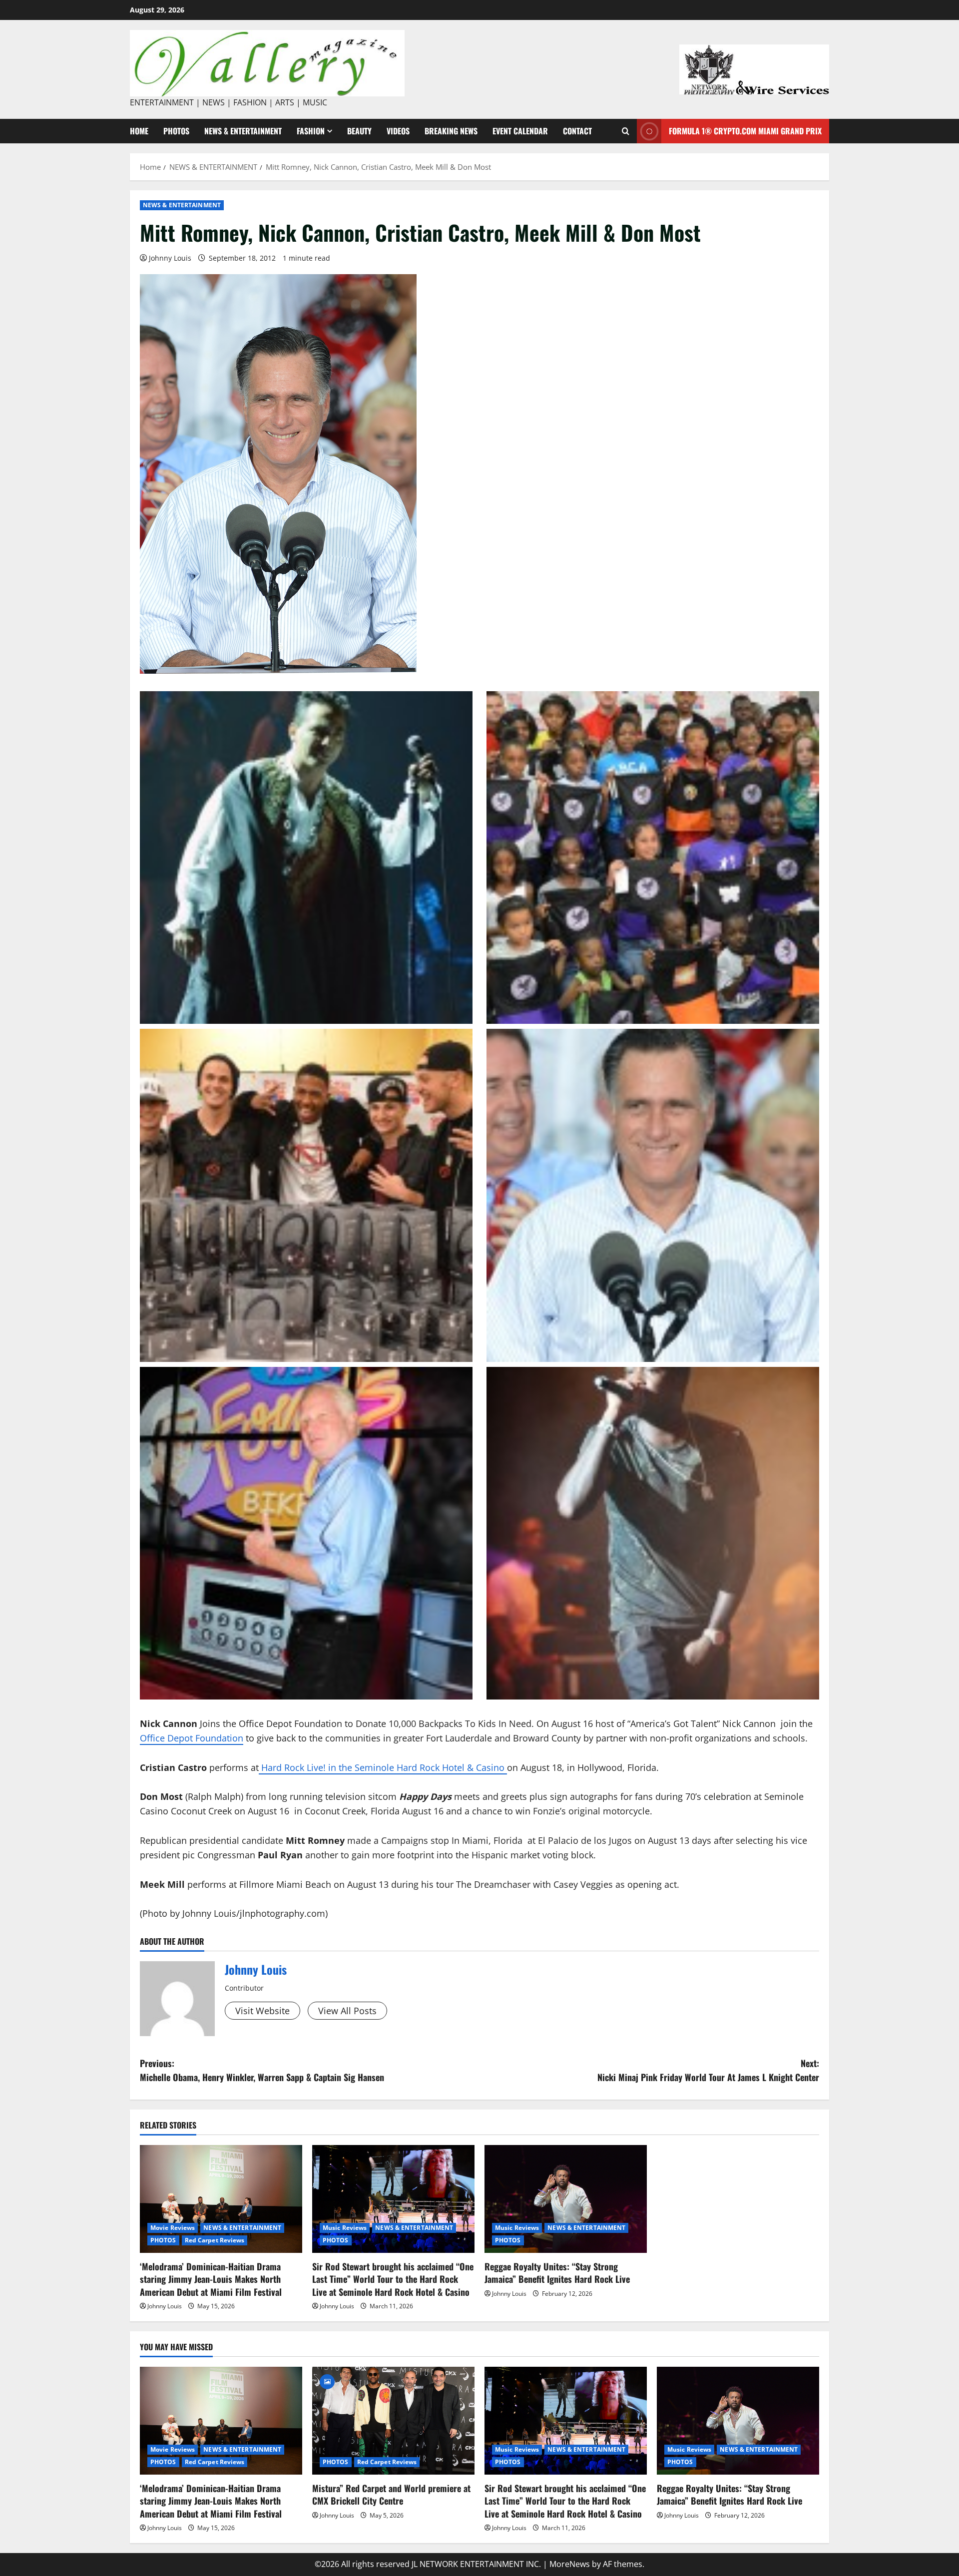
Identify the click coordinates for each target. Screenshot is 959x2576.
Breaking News (451, 131)
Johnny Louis (170, 258)
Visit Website (262, 2011)
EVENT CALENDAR (520, 131)
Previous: (262, 2070)
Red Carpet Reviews (215, 2240)
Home (139, 131)
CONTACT (577, 131)
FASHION (311, 131)
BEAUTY (359, 131)
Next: (708, 2070)
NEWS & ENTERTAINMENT (243, 131)
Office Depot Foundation (192, 1738)
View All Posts (347, 2011)
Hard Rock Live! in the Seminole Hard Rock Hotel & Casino (383, 1767)
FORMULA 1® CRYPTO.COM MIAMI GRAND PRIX (745, 131)
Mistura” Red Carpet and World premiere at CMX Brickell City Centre (391, 2494)
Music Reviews (345, 2228)
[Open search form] (626, 131)
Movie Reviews (173, 2228)
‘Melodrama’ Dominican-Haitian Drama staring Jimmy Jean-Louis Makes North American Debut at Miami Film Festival (211, 2279)
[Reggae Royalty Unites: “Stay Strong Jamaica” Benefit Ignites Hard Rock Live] (566, 2199)
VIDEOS (398, 131)
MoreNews (570, 2564)
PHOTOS (176, 131)
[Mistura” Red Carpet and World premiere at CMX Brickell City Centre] (393, 2421)
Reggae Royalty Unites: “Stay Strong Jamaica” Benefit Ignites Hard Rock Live (557, 2273)
